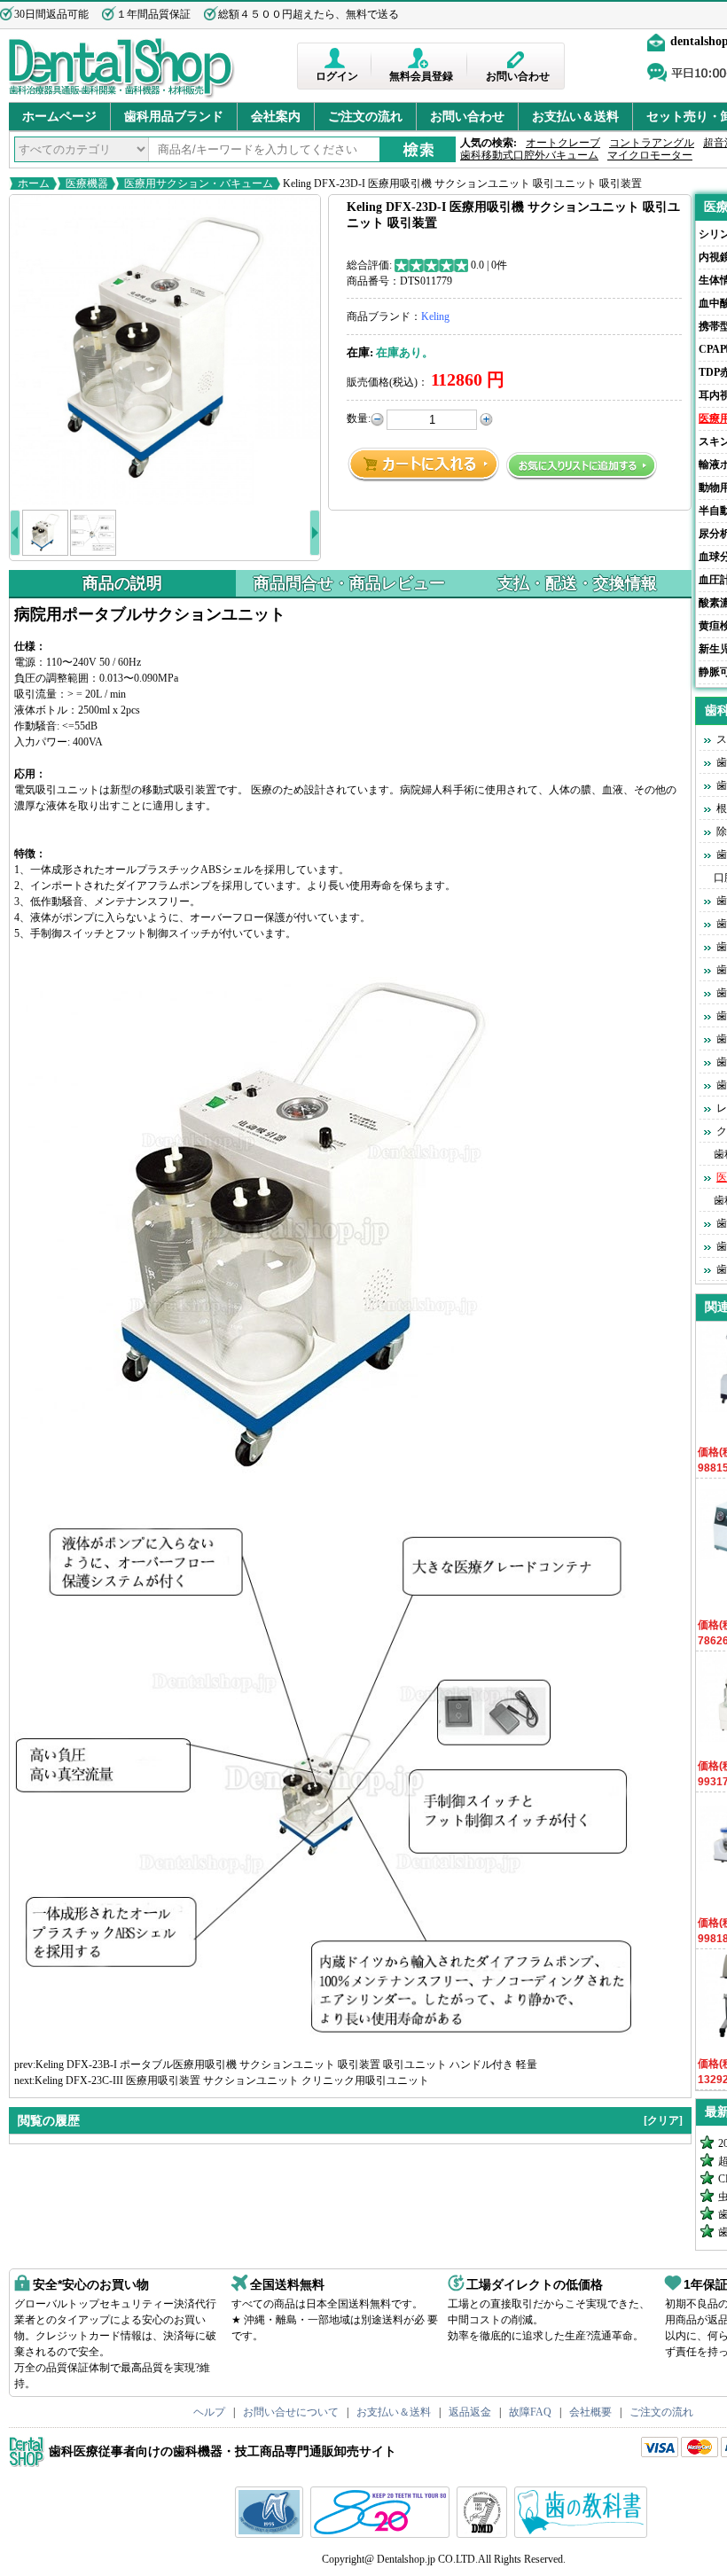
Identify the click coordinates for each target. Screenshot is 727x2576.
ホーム (34, 183)
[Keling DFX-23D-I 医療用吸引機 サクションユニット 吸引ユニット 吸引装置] (165, 350)
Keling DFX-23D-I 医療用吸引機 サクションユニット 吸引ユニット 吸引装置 (461, 183)
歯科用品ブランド (174, 117)
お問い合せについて (291, 2412)
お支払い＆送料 (575, 117)
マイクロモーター (650, 155)
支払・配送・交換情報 (577, 583)
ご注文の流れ (365, 117)
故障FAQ (530, 2412)
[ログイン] (336, 58)
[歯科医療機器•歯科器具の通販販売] (122, 96)
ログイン (337, 76)
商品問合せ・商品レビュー (349, 583)
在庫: (360, 352)
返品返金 (470, 2412)
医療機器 (87, 183)
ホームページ (59, 117)
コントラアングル (652, 143)
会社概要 (590, 2412)
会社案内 (276, 117)
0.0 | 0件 (489, 265)
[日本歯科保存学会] (271, 2534)
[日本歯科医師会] (382, 2534)
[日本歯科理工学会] (484, 2534)
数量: (359, 418)
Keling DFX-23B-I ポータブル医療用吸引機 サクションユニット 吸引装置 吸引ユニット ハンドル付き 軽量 (286, 2065)
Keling (435, 316)
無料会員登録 (421, 76)
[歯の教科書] (583, 2534)
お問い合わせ (518, 76)
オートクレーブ (563, 143)
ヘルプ (209, 2412)
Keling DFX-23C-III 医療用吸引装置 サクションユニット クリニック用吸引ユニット (232, 2080)
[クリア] (663, 2120)
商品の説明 (122, 583)
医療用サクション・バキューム (199, 183)
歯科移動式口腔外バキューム (529, 155)
